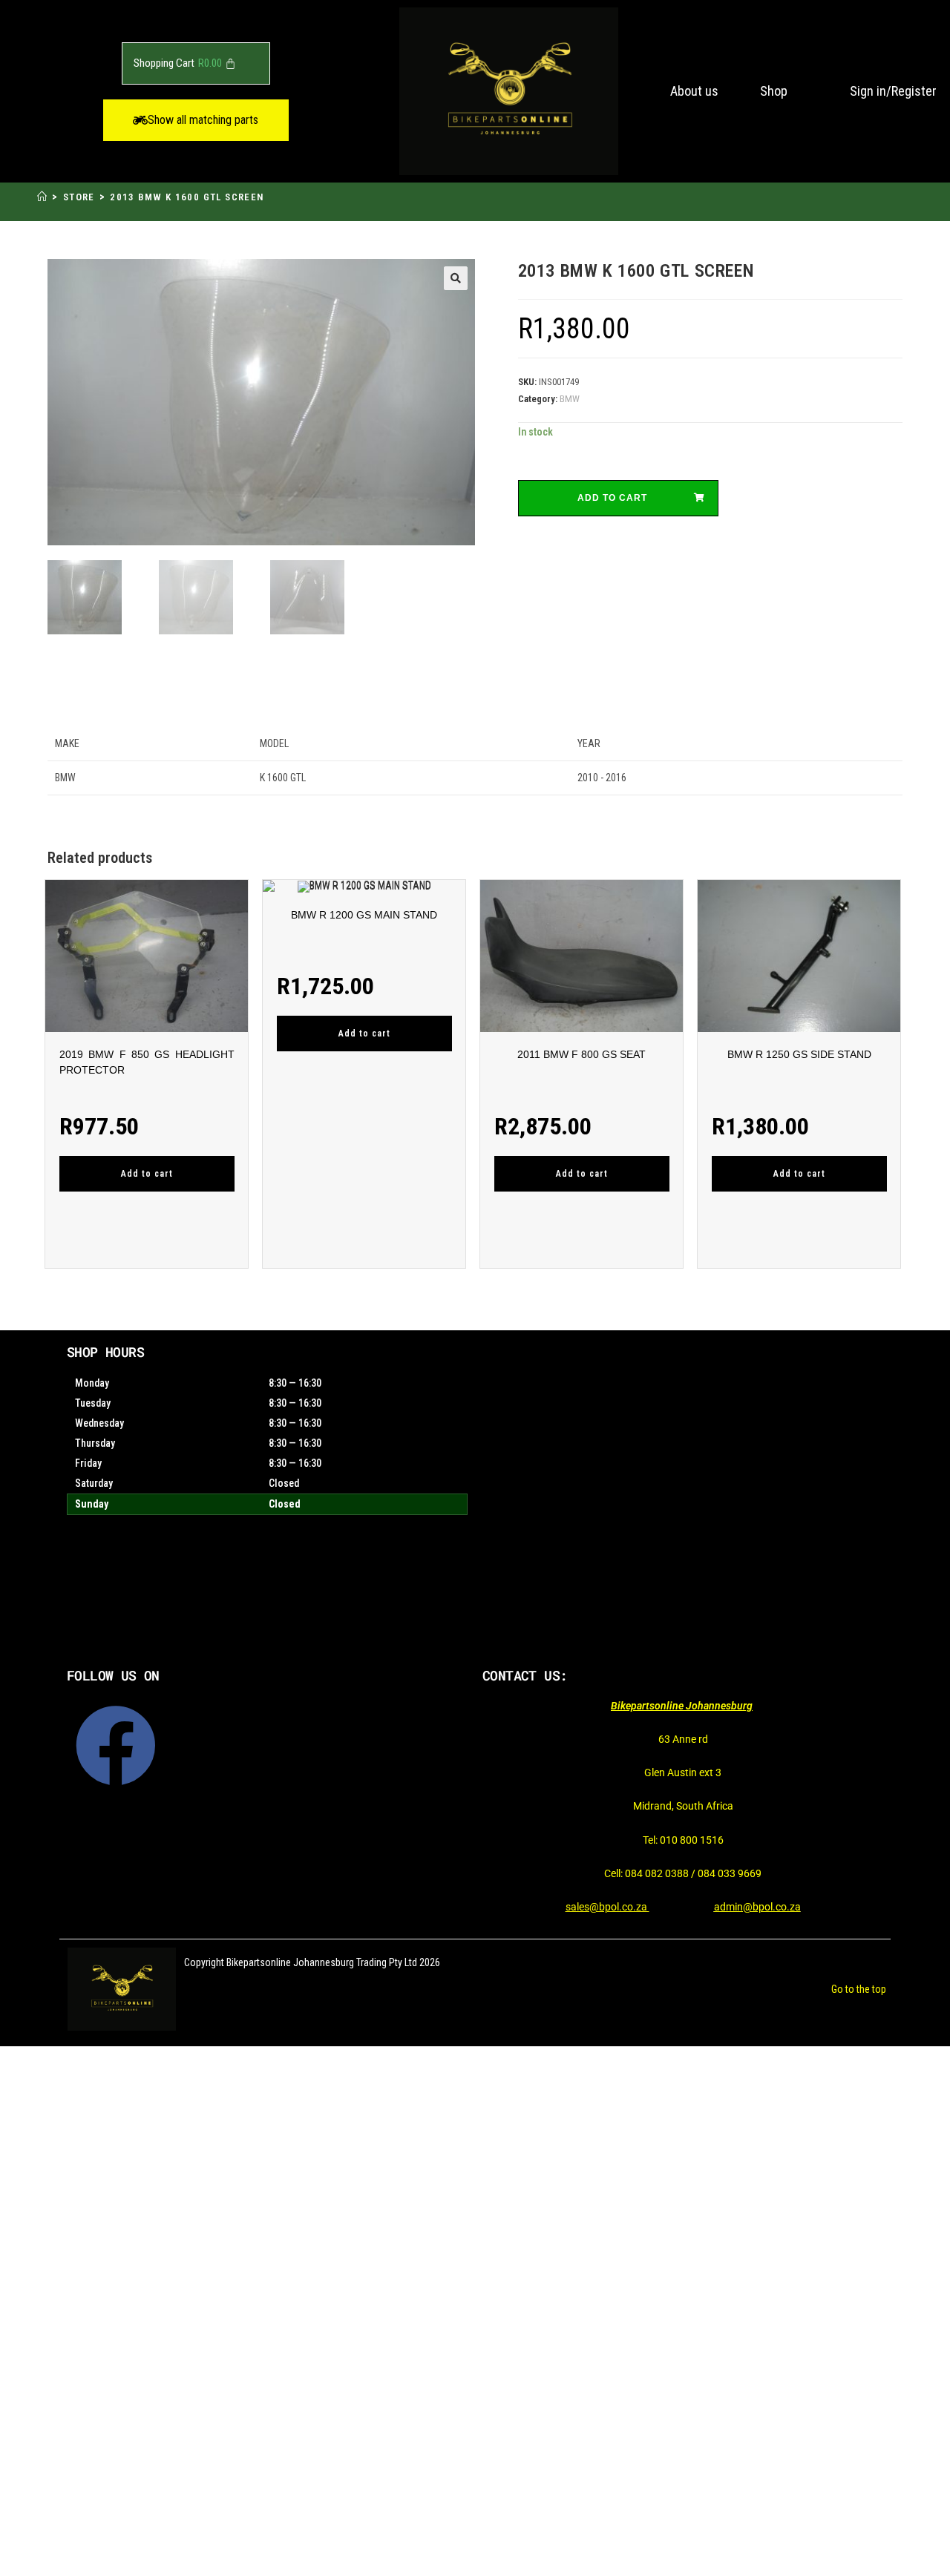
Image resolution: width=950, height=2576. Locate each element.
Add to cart (612, 498)
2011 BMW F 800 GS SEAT (582, 1054)
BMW (570, 399)
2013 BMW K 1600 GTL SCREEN (187, 197)
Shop (774, 91)
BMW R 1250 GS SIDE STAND (799, 1054)
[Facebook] (116, 1746)
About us (694, 91)
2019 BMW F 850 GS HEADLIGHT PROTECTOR (147, 1062)
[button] (196, 120)
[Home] (42, 197)
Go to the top (859, 1989)
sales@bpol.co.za (607, 1907)
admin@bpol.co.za (757, 1907)
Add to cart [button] (147, 1174)
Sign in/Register (893, 91)
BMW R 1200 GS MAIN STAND (364, 915)
